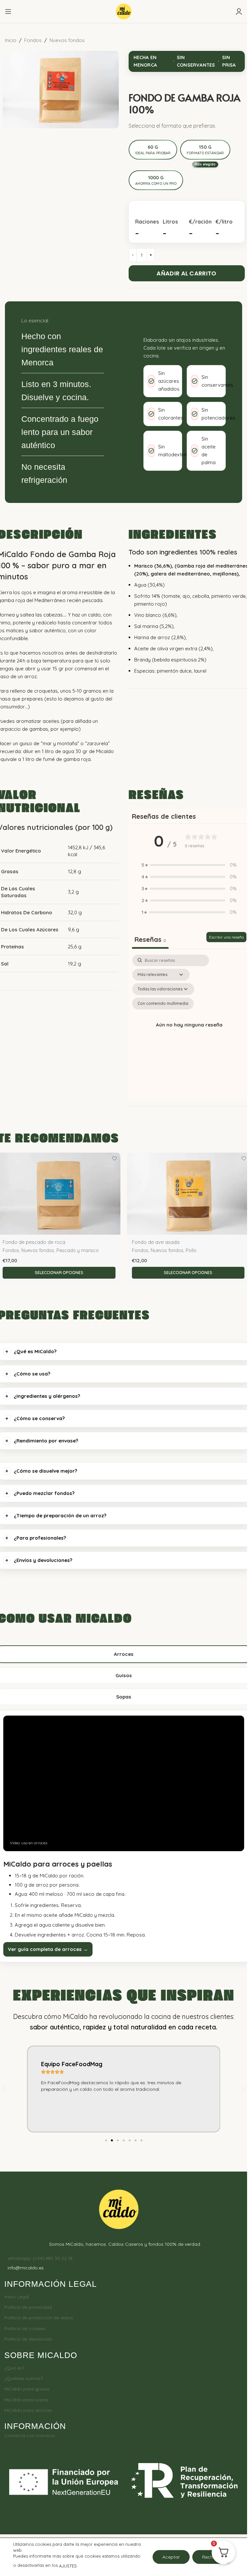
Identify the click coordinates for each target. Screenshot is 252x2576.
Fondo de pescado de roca (34, 1242)
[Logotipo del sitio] (124, 11)
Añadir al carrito (186, 273)
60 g (153, 150)
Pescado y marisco (78, 1250)
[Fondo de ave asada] (188, 1193)
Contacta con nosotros (30, 2435)
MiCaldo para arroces (28, 2410)
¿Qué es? (14, 2368)
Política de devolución (28, 2339)
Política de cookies (25, 2328)
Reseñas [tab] (150, 939)
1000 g (156, 180)
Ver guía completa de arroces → (48, 1949)
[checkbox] (163, 1004)
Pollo (191, 1250)
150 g (205, 150)
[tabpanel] (189, 1026)
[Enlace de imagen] (119, 2209)
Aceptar (171, 2557)
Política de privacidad (28, 2307)
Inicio (11, 40)
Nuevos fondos (67, 40)
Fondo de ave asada (156, 1242)
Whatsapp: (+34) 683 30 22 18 (40, 2258)
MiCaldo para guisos (27, 2389)
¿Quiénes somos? (23, 2378)
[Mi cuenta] (239, 11)
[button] (189, 865)
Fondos (33, 40)
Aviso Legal (17, 2297)
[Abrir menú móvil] (8, 11)
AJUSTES (68, 2566)
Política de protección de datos (39, 2318)
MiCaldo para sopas (26, 2400)
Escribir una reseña (226, 937)
